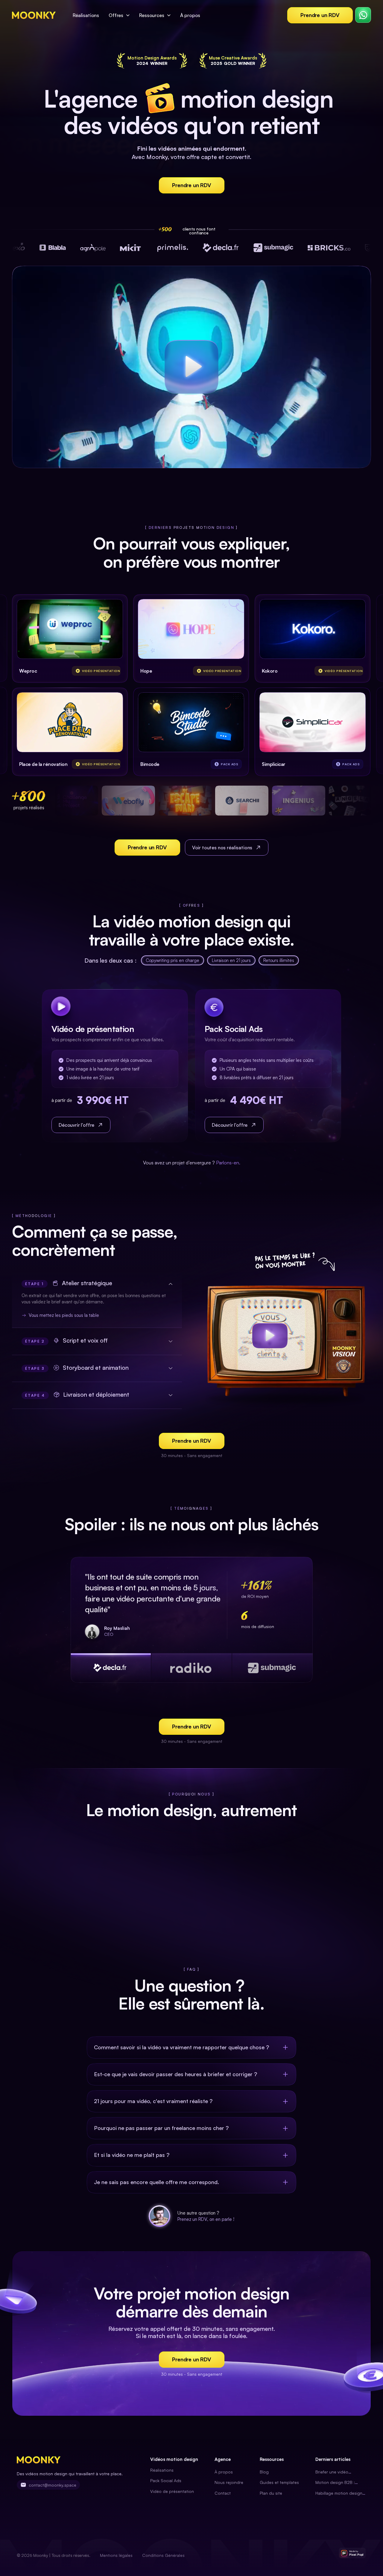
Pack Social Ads (166, 2480)
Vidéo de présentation (172, 2491)
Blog (264, 2472)
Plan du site (271, 2493)
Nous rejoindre (229, 2482)
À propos (224, 2472)
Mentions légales (116, 2555)
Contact (223, 2493)
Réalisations (162, 2470)
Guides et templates (279, 2482)
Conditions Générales (163, 2555)
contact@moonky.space (53, 2485)
